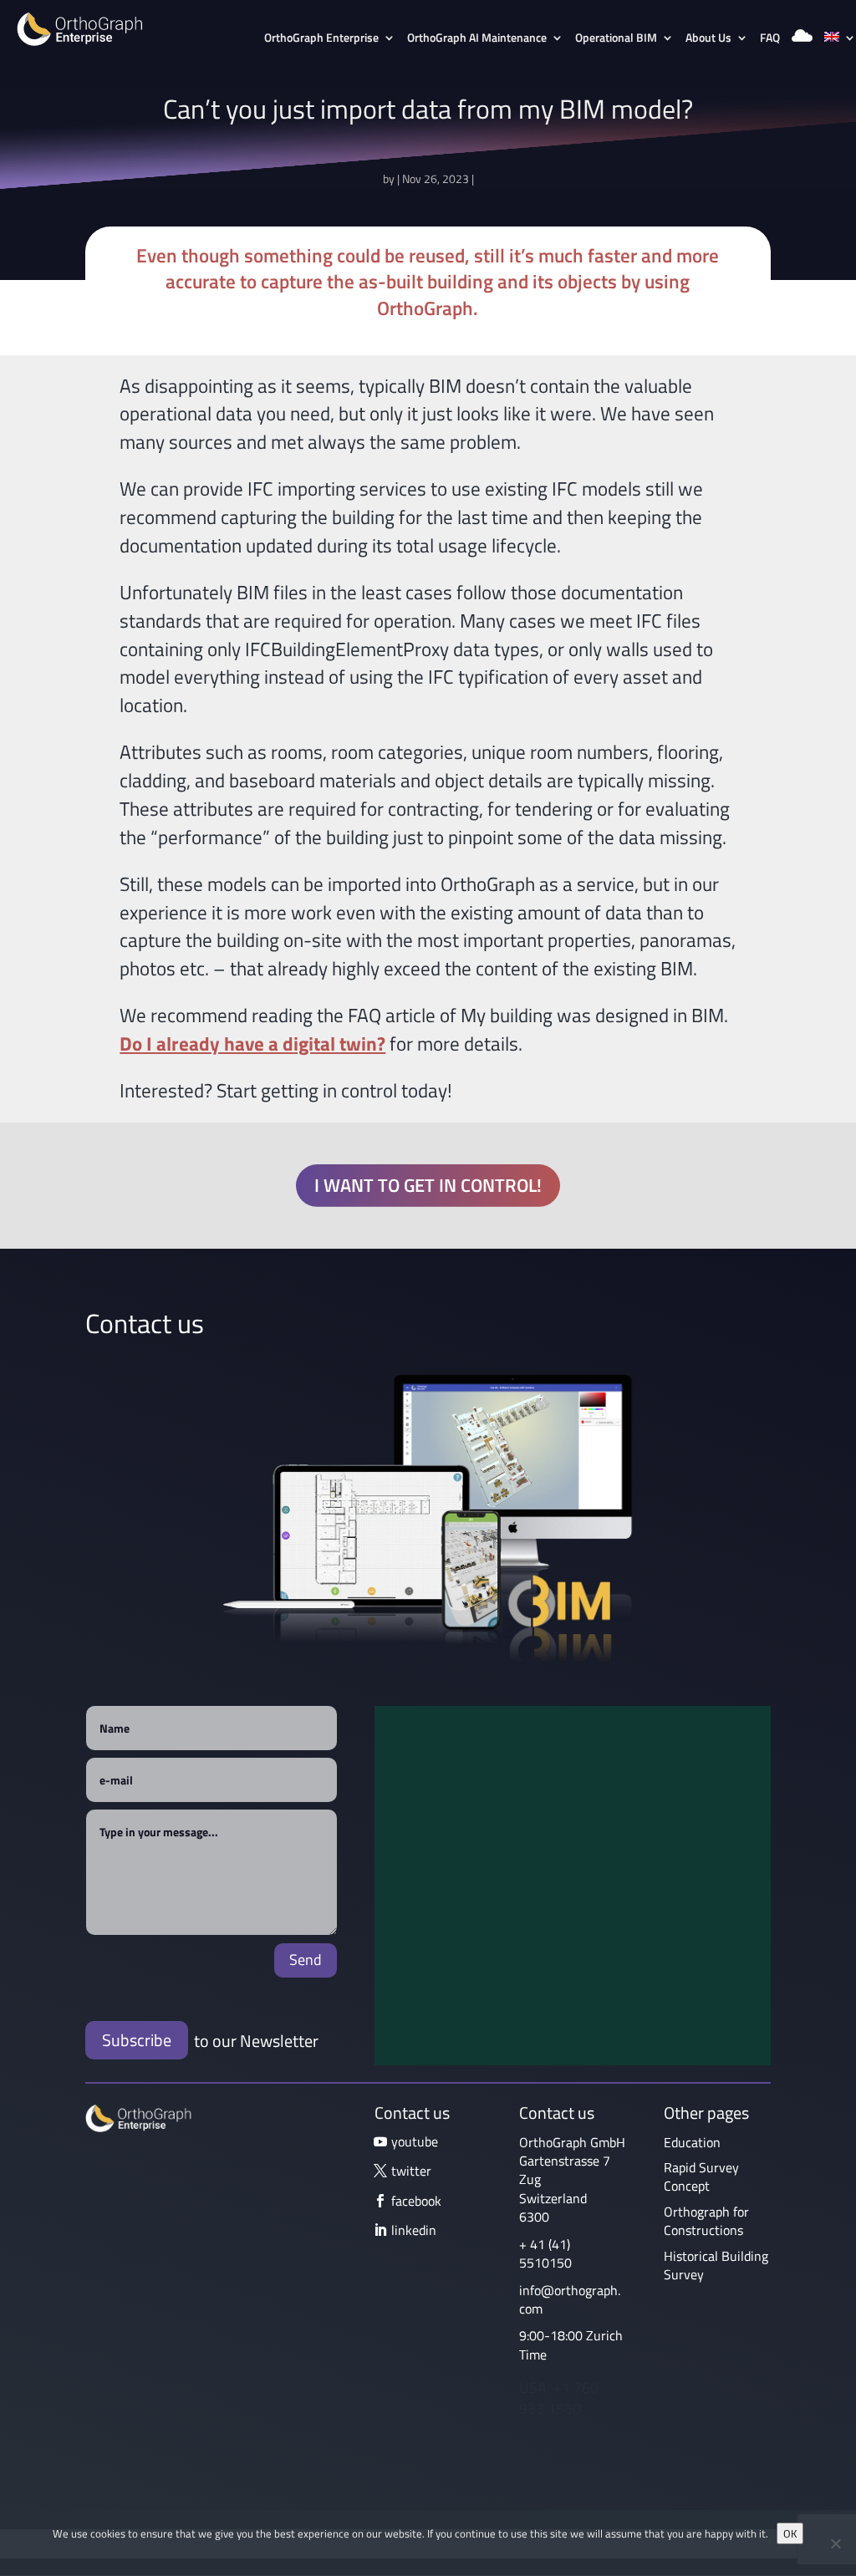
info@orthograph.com (570, 2299)
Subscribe (137, 2040)
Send (306, 1960)
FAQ (770, 39)
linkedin (414, 2230)
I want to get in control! (428, 1185)
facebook (416, 2201)
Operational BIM (616, 39)
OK (790, 2533)
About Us (708, 39)
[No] (835, 2543)
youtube (415, 2141)
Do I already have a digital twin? (252, 1044)
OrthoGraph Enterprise (321, 39)
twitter (411, 2171)
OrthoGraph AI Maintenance (477, 39)
